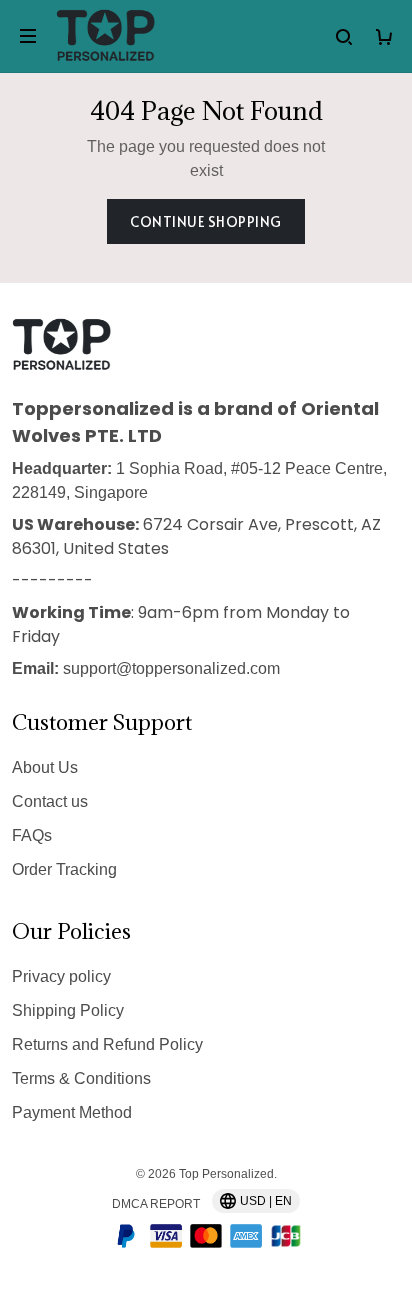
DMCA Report (156, 1204)
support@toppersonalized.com (171, 668)
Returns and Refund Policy (107, 1044)
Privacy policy (61, 976)
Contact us (50, 801)
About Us (45, 767)
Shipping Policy (68, 1010)
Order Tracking (64, 869)
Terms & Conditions (81, 1078)
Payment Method (72, 1112)
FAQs (32, 835)
